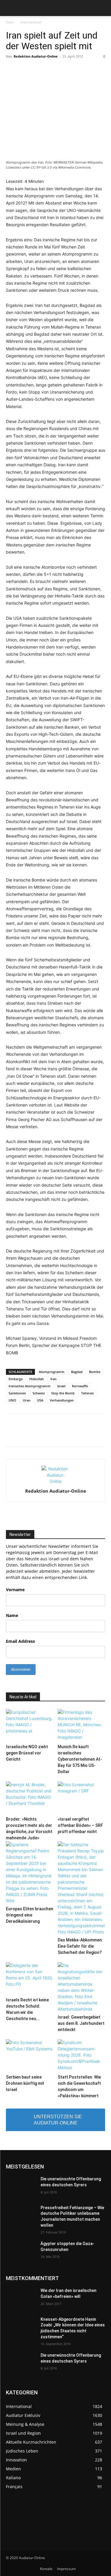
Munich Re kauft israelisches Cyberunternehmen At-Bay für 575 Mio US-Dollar (80, 1759)
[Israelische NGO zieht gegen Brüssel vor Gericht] (30, 1725)
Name (12, 1615)
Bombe (95, 1372)
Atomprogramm (52, 1372)
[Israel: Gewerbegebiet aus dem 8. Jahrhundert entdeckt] (81, 1987)
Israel (61, 1386)
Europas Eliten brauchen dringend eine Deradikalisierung (30, 1915)
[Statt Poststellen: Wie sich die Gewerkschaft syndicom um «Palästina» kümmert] (81, 2056)
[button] (10, 8)
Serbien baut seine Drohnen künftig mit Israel (25, 2083)
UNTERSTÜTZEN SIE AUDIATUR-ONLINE (58, 2120)
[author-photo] (56, 1481)
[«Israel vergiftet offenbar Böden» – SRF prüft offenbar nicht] (81, 1798)
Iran (53, 1379)
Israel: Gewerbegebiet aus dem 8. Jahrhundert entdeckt (81, 2023)
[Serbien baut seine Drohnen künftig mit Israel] (30, 2056)
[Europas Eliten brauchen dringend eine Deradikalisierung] (30, 1873)
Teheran (87, 1393)
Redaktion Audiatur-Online (36, 56)
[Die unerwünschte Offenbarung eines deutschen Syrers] (21, 2187)
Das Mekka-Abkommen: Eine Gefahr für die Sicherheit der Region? (80, 1946)
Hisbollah (37, 1379)
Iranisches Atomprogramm (30, 1386)
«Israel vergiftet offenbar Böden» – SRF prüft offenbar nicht (80, 1825)
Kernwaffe (80, 1386)
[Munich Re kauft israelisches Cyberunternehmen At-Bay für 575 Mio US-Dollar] (81, 1725)
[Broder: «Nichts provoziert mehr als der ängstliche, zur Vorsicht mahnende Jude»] (30, 1798)
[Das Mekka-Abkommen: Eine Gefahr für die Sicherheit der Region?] (81, 1888)
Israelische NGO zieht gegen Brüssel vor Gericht (27, 1753)
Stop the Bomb (63, 1393)
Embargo (16, 1379)
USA (40, 1400)
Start (10, 22)
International (31, 22)
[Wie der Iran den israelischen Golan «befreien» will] (21, 2298)
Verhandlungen (62, 1400)
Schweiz (39, 1393)
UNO (12, 1400)
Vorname (15, 1590)
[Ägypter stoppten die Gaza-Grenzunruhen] (21, 2251)
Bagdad (77, 1372)
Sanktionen (17, 1393)
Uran (27, 1400)
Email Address (20, 1641)
